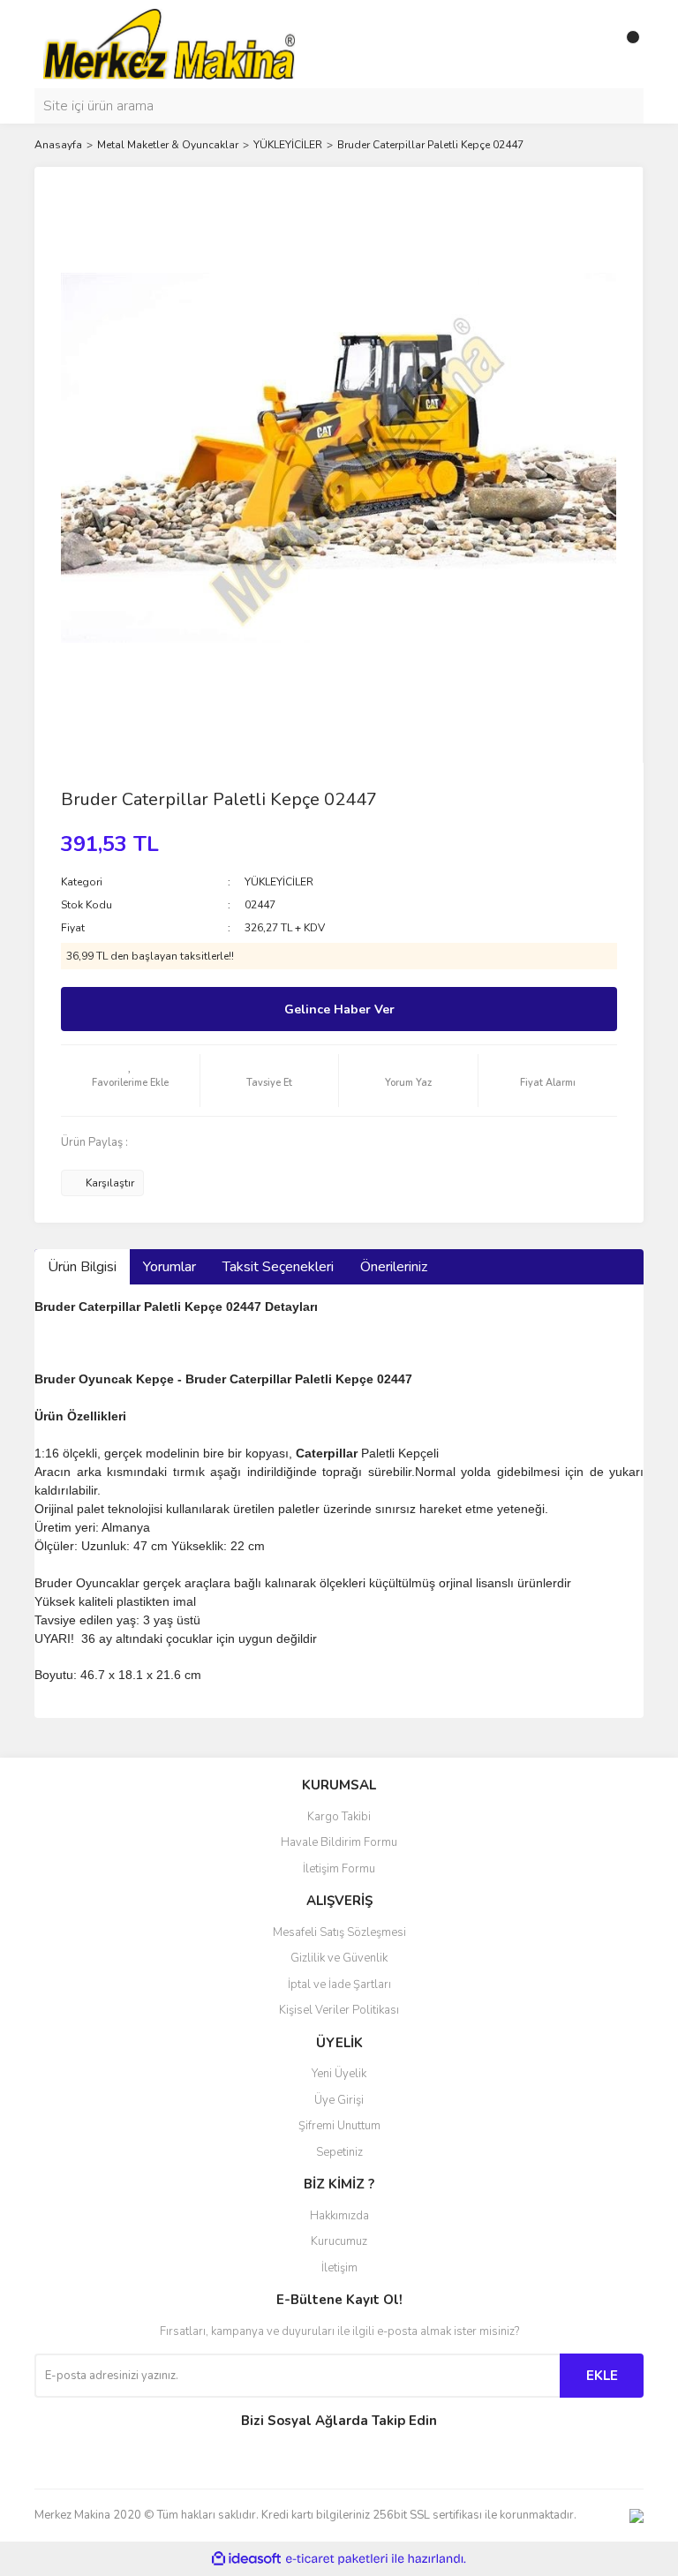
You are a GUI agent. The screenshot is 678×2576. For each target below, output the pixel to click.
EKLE (602, 2376)
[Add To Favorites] (130, 1081)
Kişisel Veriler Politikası (339, 2010)
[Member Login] (591, 44)
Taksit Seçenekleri (278, 1267)
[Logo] (169, 43)
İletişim (339, 2268)
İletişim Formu (339, 1869)
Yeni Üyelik (339, 2074)
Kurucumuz (339, 2241)
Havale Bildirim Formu (339, 1842)
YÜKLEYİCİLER (279, 882)
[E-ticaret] (337, 2559)
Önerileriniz (394, 1267)
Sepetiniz (339, 2152)
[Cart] (626, 44)
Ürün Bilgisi (82, 1267)
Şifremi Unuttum (339, 2126)
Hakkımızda (339, 2216)
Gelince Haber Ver (339, 1009)
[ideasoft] (246, 2559)
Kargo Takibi (339, 1817)
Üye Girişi (339, 2100)
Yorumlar (169, 1267)
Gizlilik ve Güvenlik (339, 1958)
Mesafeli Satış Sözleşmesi (339, 1932)
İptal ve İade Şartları (339, 1985)
